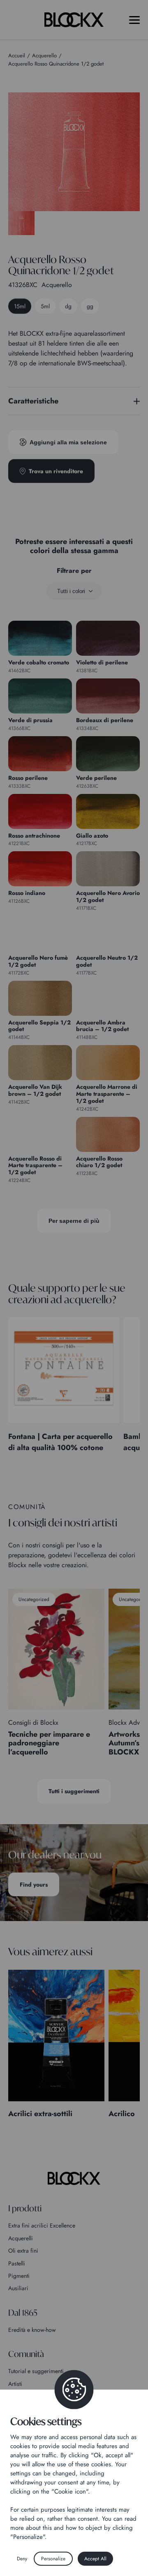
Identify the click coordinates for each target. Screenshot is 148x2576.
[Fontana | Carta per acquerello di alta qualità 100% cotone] (64, 1370)
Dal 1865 (23, 2313)
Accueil (17, 55)
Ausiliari (18, 2288)
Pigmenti (19, 2276)
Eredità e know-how (32, 2330)
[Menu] (134, 20)
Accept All (95, 2559)
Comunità (26, 2354)
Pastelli (17, 2263)
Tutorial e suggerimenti (36, 2371)
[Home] (74, 2178)
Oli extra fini (23, 2251)
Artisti (15, 2384)
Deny (22, 2559)
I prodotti (25, 2208)
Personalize (53, 2559)
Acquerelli (21, 2238)
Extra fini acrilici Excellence (42, 2225)
